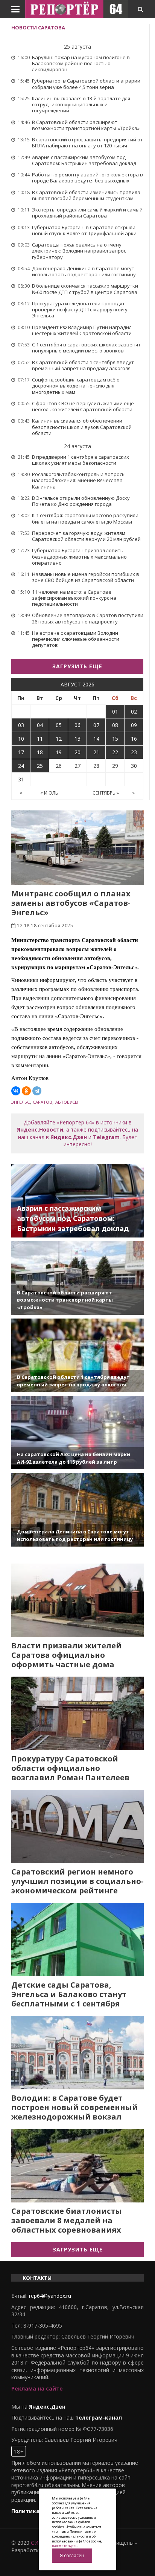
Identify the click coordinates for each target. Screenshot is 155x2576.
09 (134, 725)
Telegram (106, 1137)
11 (40, 739)
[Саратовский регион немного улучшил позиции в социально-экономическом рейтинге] (77, 1826)
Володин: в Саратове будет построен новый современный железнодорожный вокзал (74, 2107)
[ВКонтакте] (16, 1091)
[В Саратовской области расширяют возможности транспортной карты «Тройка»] (77, 1278)
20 (77, 752)
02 (134, 711)
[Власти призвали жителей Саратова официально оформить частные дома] (77, 1600)
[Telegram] (37, 1091)
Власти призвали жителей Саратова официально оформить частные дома (66, 1655)
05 (59, 725)
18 (40, 752)
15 (115, 739)
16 (134, 739)
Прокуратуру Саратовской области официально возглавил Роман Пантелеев (70, 1768)
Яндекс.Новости (40, 1129)
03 (21, 725)
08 (115, 725)
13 (77, 739)
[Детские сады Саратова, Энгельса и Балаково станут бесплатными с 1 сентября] (77, 1940)
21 (96, 752)
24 (21, 766)
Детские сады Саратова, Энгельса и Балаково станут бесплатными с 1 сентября (69, 1994)
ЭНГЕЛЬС (21, 1102)
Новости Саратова (38, 28)
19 (59, 752)
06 (77, 725)
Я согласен (72, 2555)
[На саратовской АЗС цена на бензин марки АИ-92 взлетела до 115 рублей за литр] (77, 1433)
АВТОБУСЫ (67, 1102)
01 (115, 711)
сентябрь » (106, 793)
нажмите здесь (65, 2546)
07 (96, 725)
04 (40, 725)
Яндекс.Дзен (69, 1137)
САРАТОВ (43, 1102)
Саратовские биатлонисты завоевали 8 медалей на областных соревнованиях (67, 2220)
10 (21, 739)
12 (59, 739)
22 (115, 752)
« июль (49, 793)
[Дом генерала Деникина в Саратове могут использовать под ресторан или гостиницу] (77, 1510)
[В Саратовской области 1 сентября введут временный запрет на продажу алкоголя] (77, 1355)
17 (21, 752)
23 (134, 752)
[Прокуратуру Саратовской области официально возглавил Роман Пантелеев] (77, 1713)
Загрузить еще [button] (77, 666)
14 (96, 739)
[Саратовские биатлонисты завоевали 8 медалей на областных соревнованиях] (77, 2166)
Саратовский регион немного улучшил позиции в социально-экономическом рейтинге (77, 1881)
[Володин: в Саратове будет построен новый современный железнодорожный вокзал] (77, 2053)
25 (40, 766)
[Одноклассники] (26, 1091)
